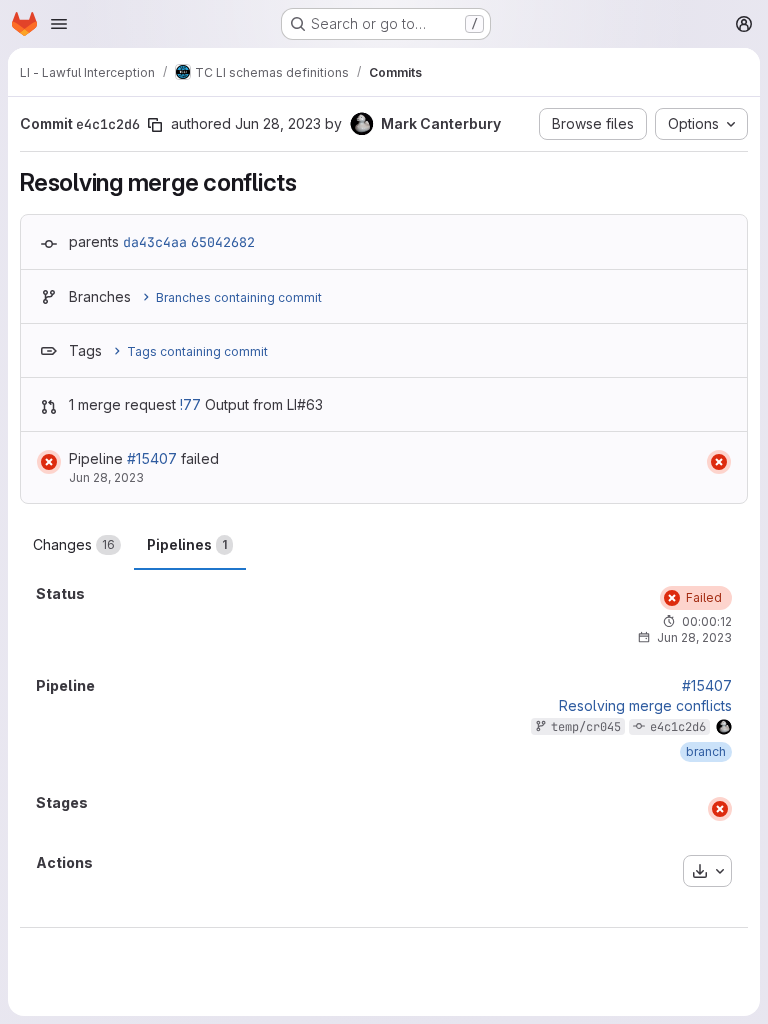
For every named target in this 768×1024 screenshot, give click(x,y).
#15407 (152, 458)
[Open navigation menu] (59, 24)
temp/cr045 (586, 727)
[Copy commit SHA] (155, 125)
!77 (190, 404)
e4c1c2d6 (678, 727)
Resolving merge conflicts (645, 706)
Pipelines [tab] (187, 544)
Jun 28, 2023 (278, 123)
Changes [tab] (74, 544)
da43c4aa (155, 242)
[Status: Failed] (49, 462)
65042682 (223, 242)
